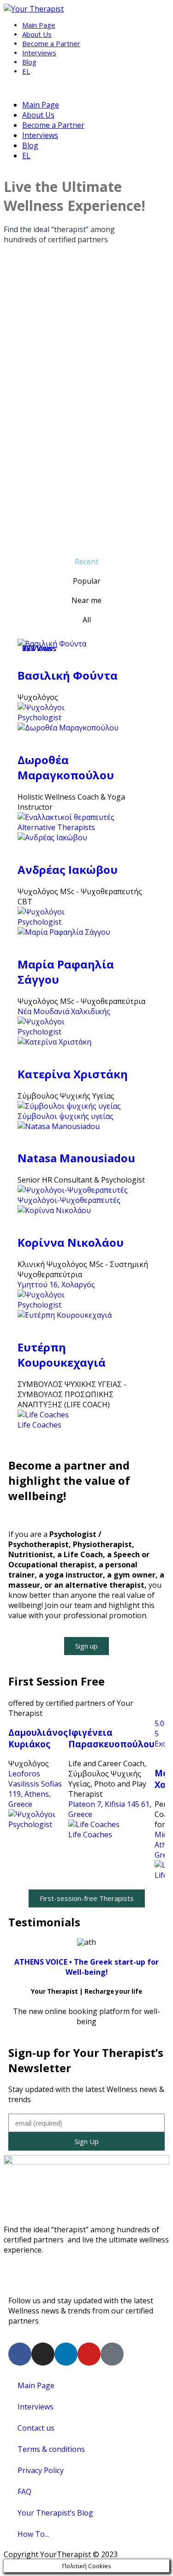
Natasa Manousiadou (76, 1158)
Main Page (39, 25)
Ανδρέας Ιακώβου (68, 870)
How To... (33, 2534)
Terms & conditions (51, 2449)
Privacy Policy (41, 2470)
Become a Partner (51, 43)
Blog (29, 62)
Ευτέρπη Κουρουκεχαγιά (62, 1355)
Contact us (36, 2428)
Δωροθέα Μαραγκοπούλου (66, 767)
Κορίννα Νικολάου (71, 1242)
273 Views (39, 648)
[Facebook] (20, 2354)
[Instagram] (43, 2354)
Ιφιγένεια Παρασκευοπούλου (111, 1738)
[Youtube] (89, 2354)
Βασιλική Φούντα (68, 675)
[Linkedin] (66, 2354)
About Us (37, 34)
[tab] (86, 562)
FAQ (24, 2492)
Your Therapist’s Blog (55, 2513)
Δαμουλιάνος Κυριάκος (38, 1738)
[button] (86, 1646)
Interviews (39, 53)
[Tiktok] (112, 2354)
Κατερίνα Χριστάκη (73, 1074)
